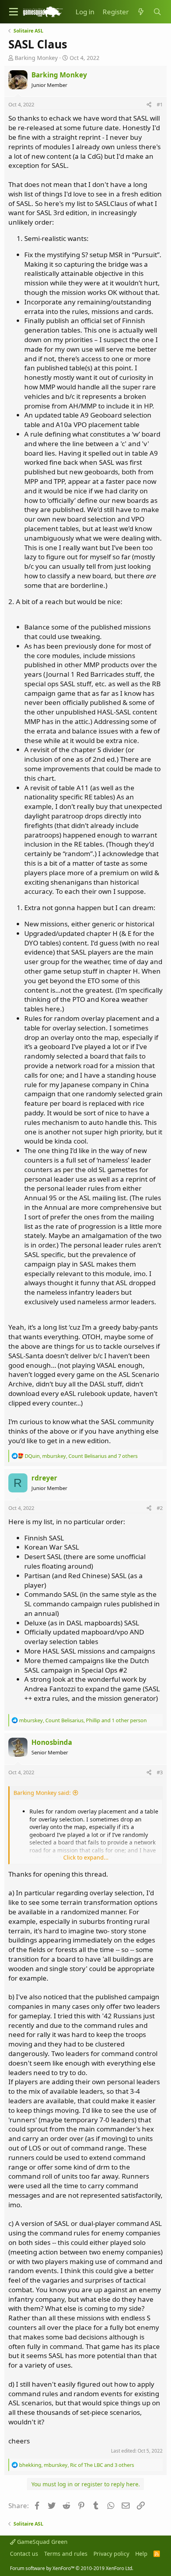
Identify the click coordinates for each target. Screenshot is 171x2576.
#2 (160, 1508)
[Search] (157, 12)
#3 (160, 1772)
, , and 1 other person (83, 1720)
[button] (14, 12)
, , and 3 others (77, 2465)
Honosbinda (52, 1742)
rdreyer (44, 1478)
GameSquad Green (42, 2542)
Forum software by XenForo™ (72, 2568)
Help (141, 2554)
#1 (160, 104)
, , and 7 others (81, 1456)
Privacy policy (111, 2554)
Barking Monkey (36, 58)
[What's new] (141, 12)
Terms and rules (66, 2554)
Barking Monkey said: (42, 1793)
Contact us (24, 2554)
